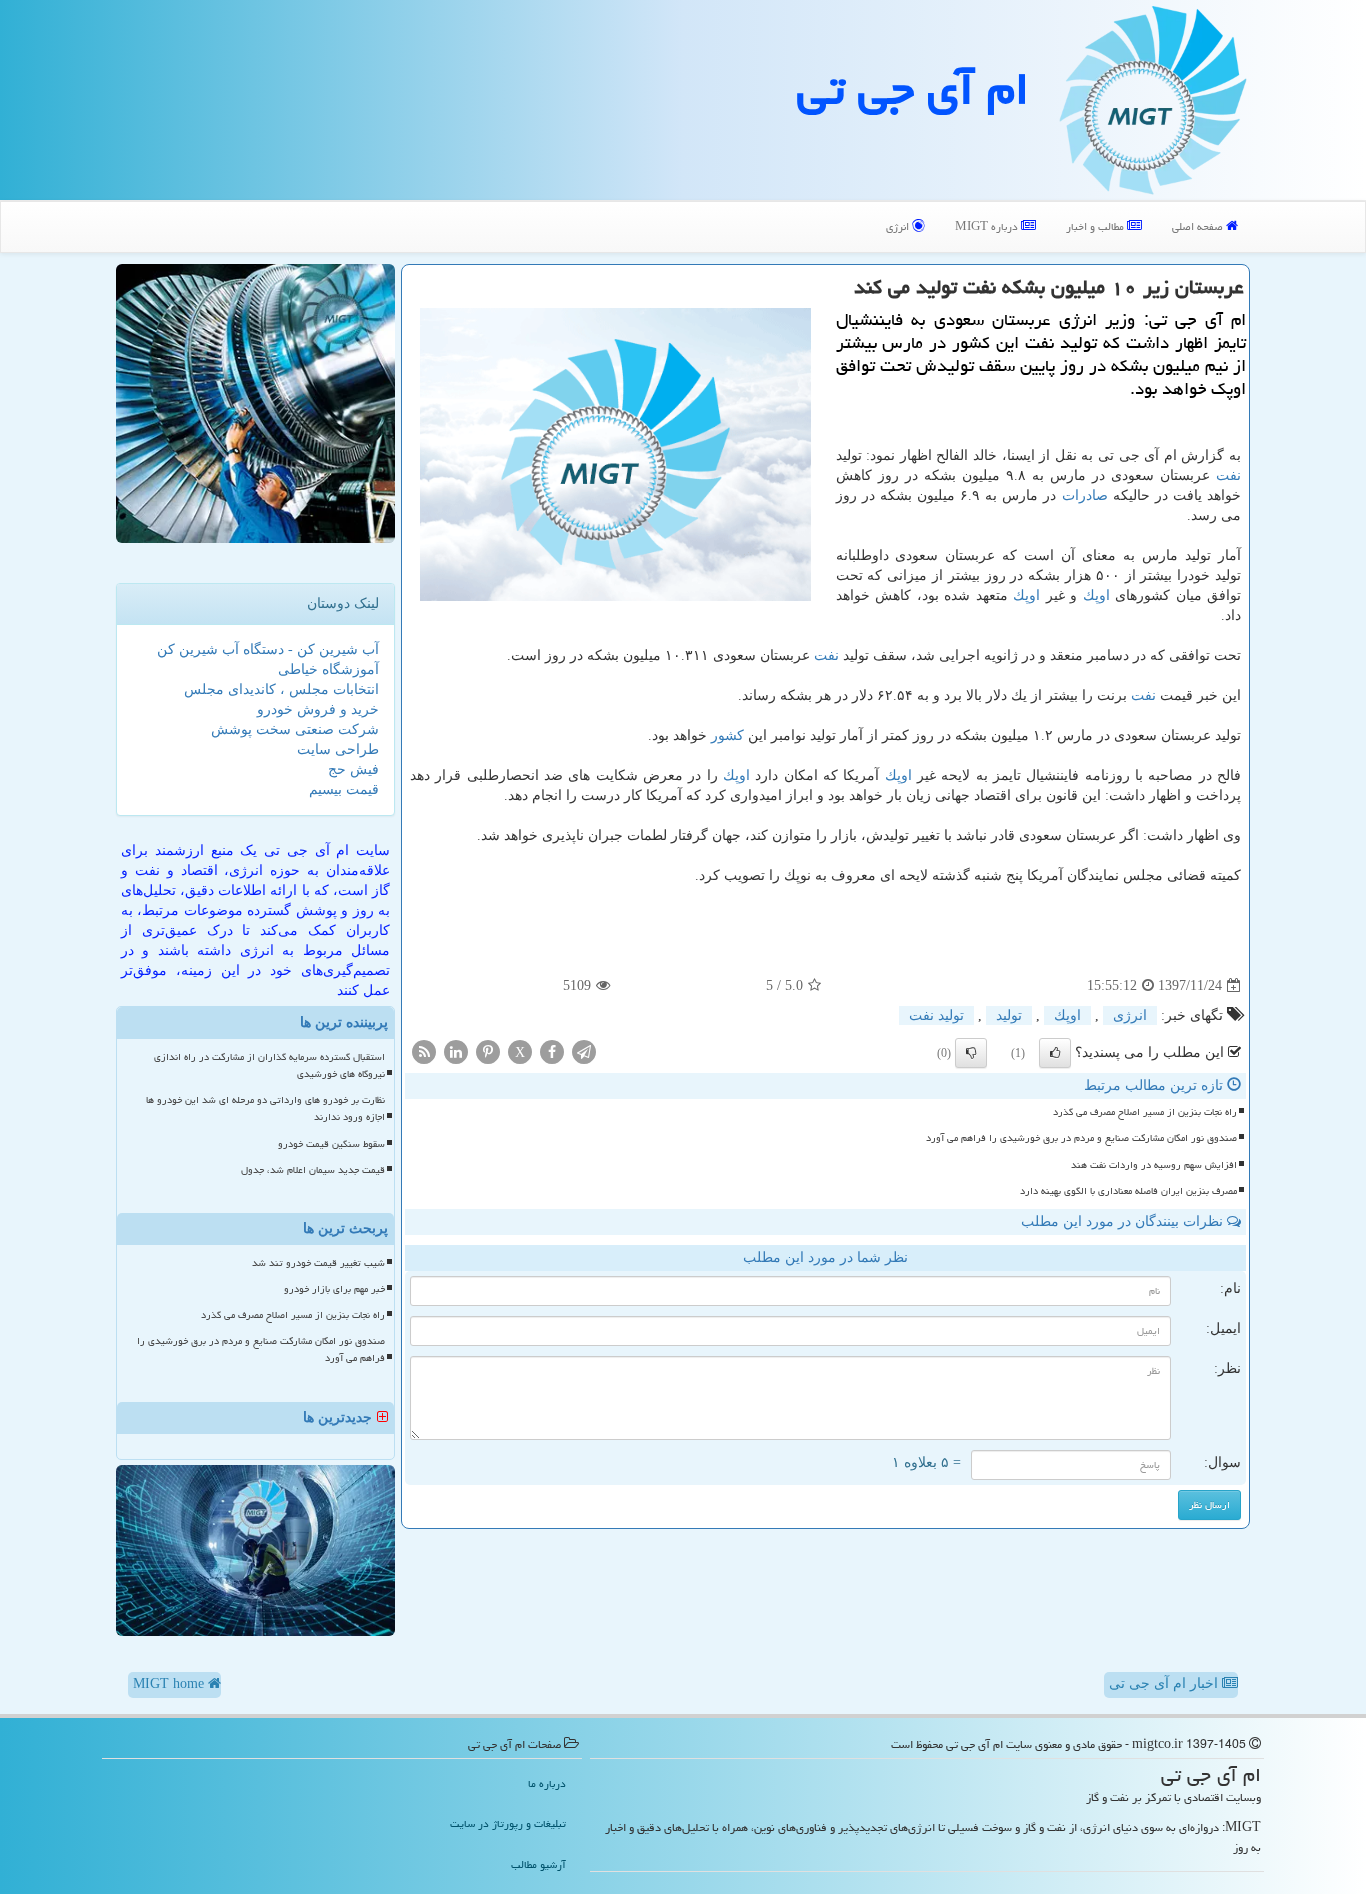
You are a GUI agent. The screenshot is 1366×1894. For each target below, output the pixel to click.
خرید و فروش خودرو (318, 709)
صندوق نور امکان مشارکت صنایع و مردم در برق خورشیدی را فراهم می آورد (1081, 1138)
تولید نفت (936, 1015)
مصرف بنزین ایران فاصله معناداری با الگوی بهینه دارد (1128, 1191)
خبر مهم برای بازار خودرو (334, 1289)
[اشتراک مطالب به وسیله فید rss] (424, 1051)
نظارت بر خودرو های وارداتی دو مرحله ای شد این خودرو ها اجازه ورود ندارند (265, 1108)
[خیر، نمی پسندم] (971, 1053)
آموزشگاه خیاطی (328, 669)
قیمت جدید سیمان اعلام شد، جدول (313, 1170)
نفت (1228, 475)
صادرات (1085, 495)
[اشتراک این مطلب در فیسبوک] (552, 1051)
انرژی (899, 226)
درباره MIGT (988, 226)
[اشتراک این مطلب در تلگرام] (584, 1051)
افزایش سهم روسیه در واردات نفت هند (1154, 1165)
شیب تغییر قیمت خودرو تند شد (318, 1263)
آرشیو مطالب (538, 1864)
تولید (1009, 1015)
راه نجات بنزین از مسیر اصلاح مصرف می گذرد (1145, 1112)
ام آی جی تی (913, 89)
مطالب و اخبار (1096, 226)
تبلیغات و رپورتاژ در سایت (508, 1823)
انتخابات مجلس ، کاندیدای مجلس (281, 689)
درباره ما (547, 1783)
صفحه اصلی (1199, 226)
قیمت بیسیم (344, 789)
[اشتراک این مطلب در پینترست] (488, 1051)
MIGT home (170, 1683)
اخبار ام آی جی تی (1165, 1683)
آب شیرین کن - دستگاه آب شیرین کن (268, 649)
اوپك (1096, 595)
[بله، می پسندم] (1055, 1053)
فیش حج (353, 769)
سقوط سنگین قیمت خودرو (331, 1144)
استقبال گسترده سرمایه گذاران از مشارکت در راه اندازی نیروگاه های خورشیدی (269, 1065)
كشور (727, 735)
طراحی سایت (338, 749)
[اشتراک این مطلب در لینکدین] (456, 1051)
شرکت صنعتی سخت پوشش (295, 729)
